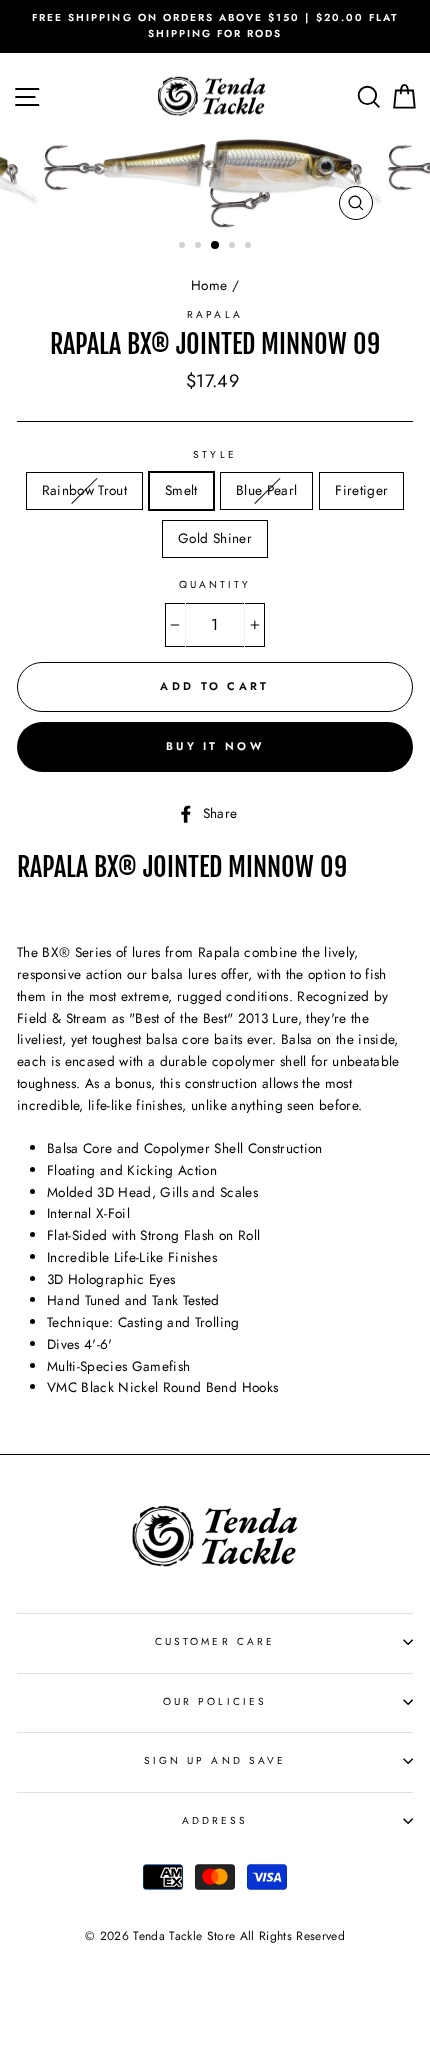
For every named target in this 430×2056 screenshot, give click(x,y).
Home (209, 285)
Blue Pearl (266, 490)
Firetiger (361, 490)
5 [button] (250, 247)
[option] (215, 26)
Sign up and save (215, 1760)
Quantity (215, 584)
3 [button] (216, 246)
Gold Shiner (215, 538)
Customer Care (215, 1641)
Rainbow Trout (84, 490)
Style (214, 454)
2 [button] (200, 247)
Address (215, 1820)
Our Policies (215, 1701)
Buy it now (215, 746)
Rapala (214, 314)
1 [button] (184, 247)
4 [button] (234, 247)
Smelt (181, 490)
